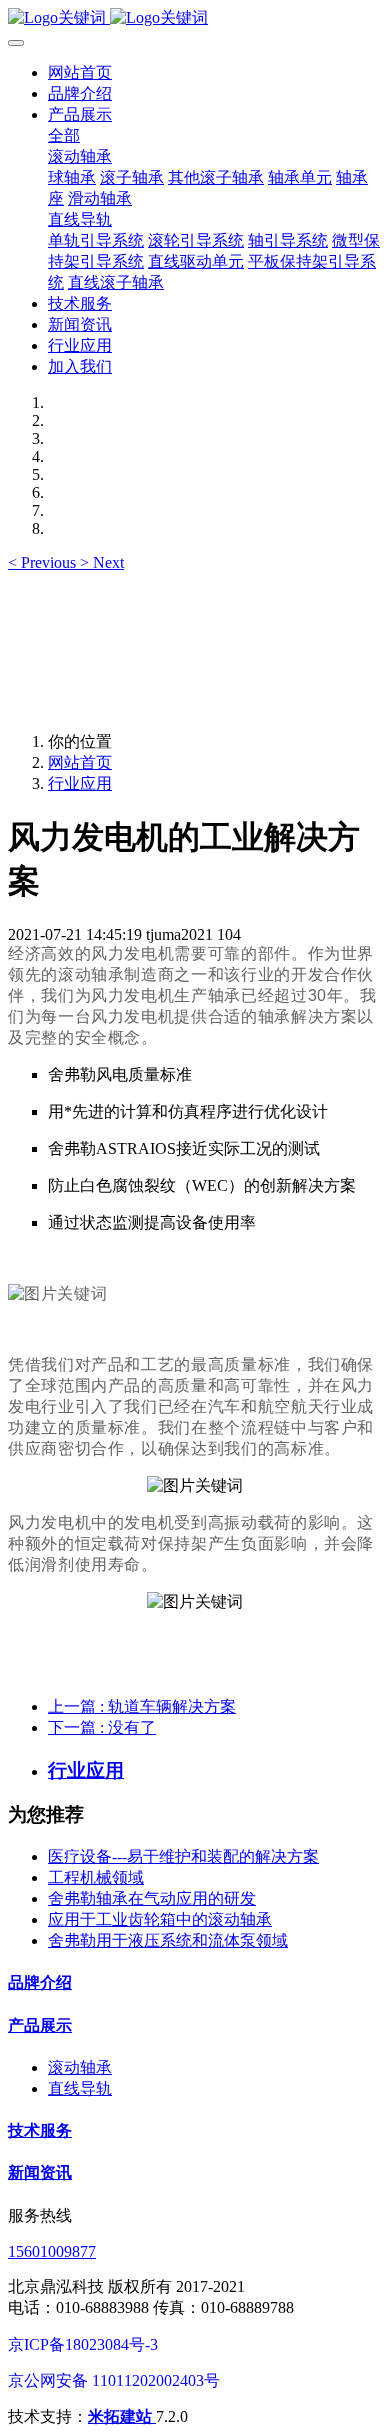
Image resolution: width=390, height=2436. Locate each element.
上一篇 (142, 1706)
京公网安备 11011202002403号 (114, 2380)
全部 (64, 135)
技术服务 (40, 2130)
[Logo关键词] (195, 18)
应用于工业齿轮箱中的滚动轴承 (160, 1919)
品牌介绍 (40, 1982)
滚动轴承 (80, 2067)
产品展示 (40, 2025)
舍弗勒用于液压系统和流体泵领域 (168, 1940)
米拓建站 (122, 2416)
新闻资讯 (40, 2172)
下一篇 (102, 1727)
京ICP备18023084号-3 (83, 2344)
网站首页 (80, 72)
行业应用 (80, 783)
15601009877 (52, 2251)
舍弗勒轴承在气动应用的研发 (152, 1898)
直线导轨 (80, 2088)
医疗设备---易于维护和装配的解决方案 (183, 1856)
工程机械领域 (96, 1877)
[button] (44, 562)
